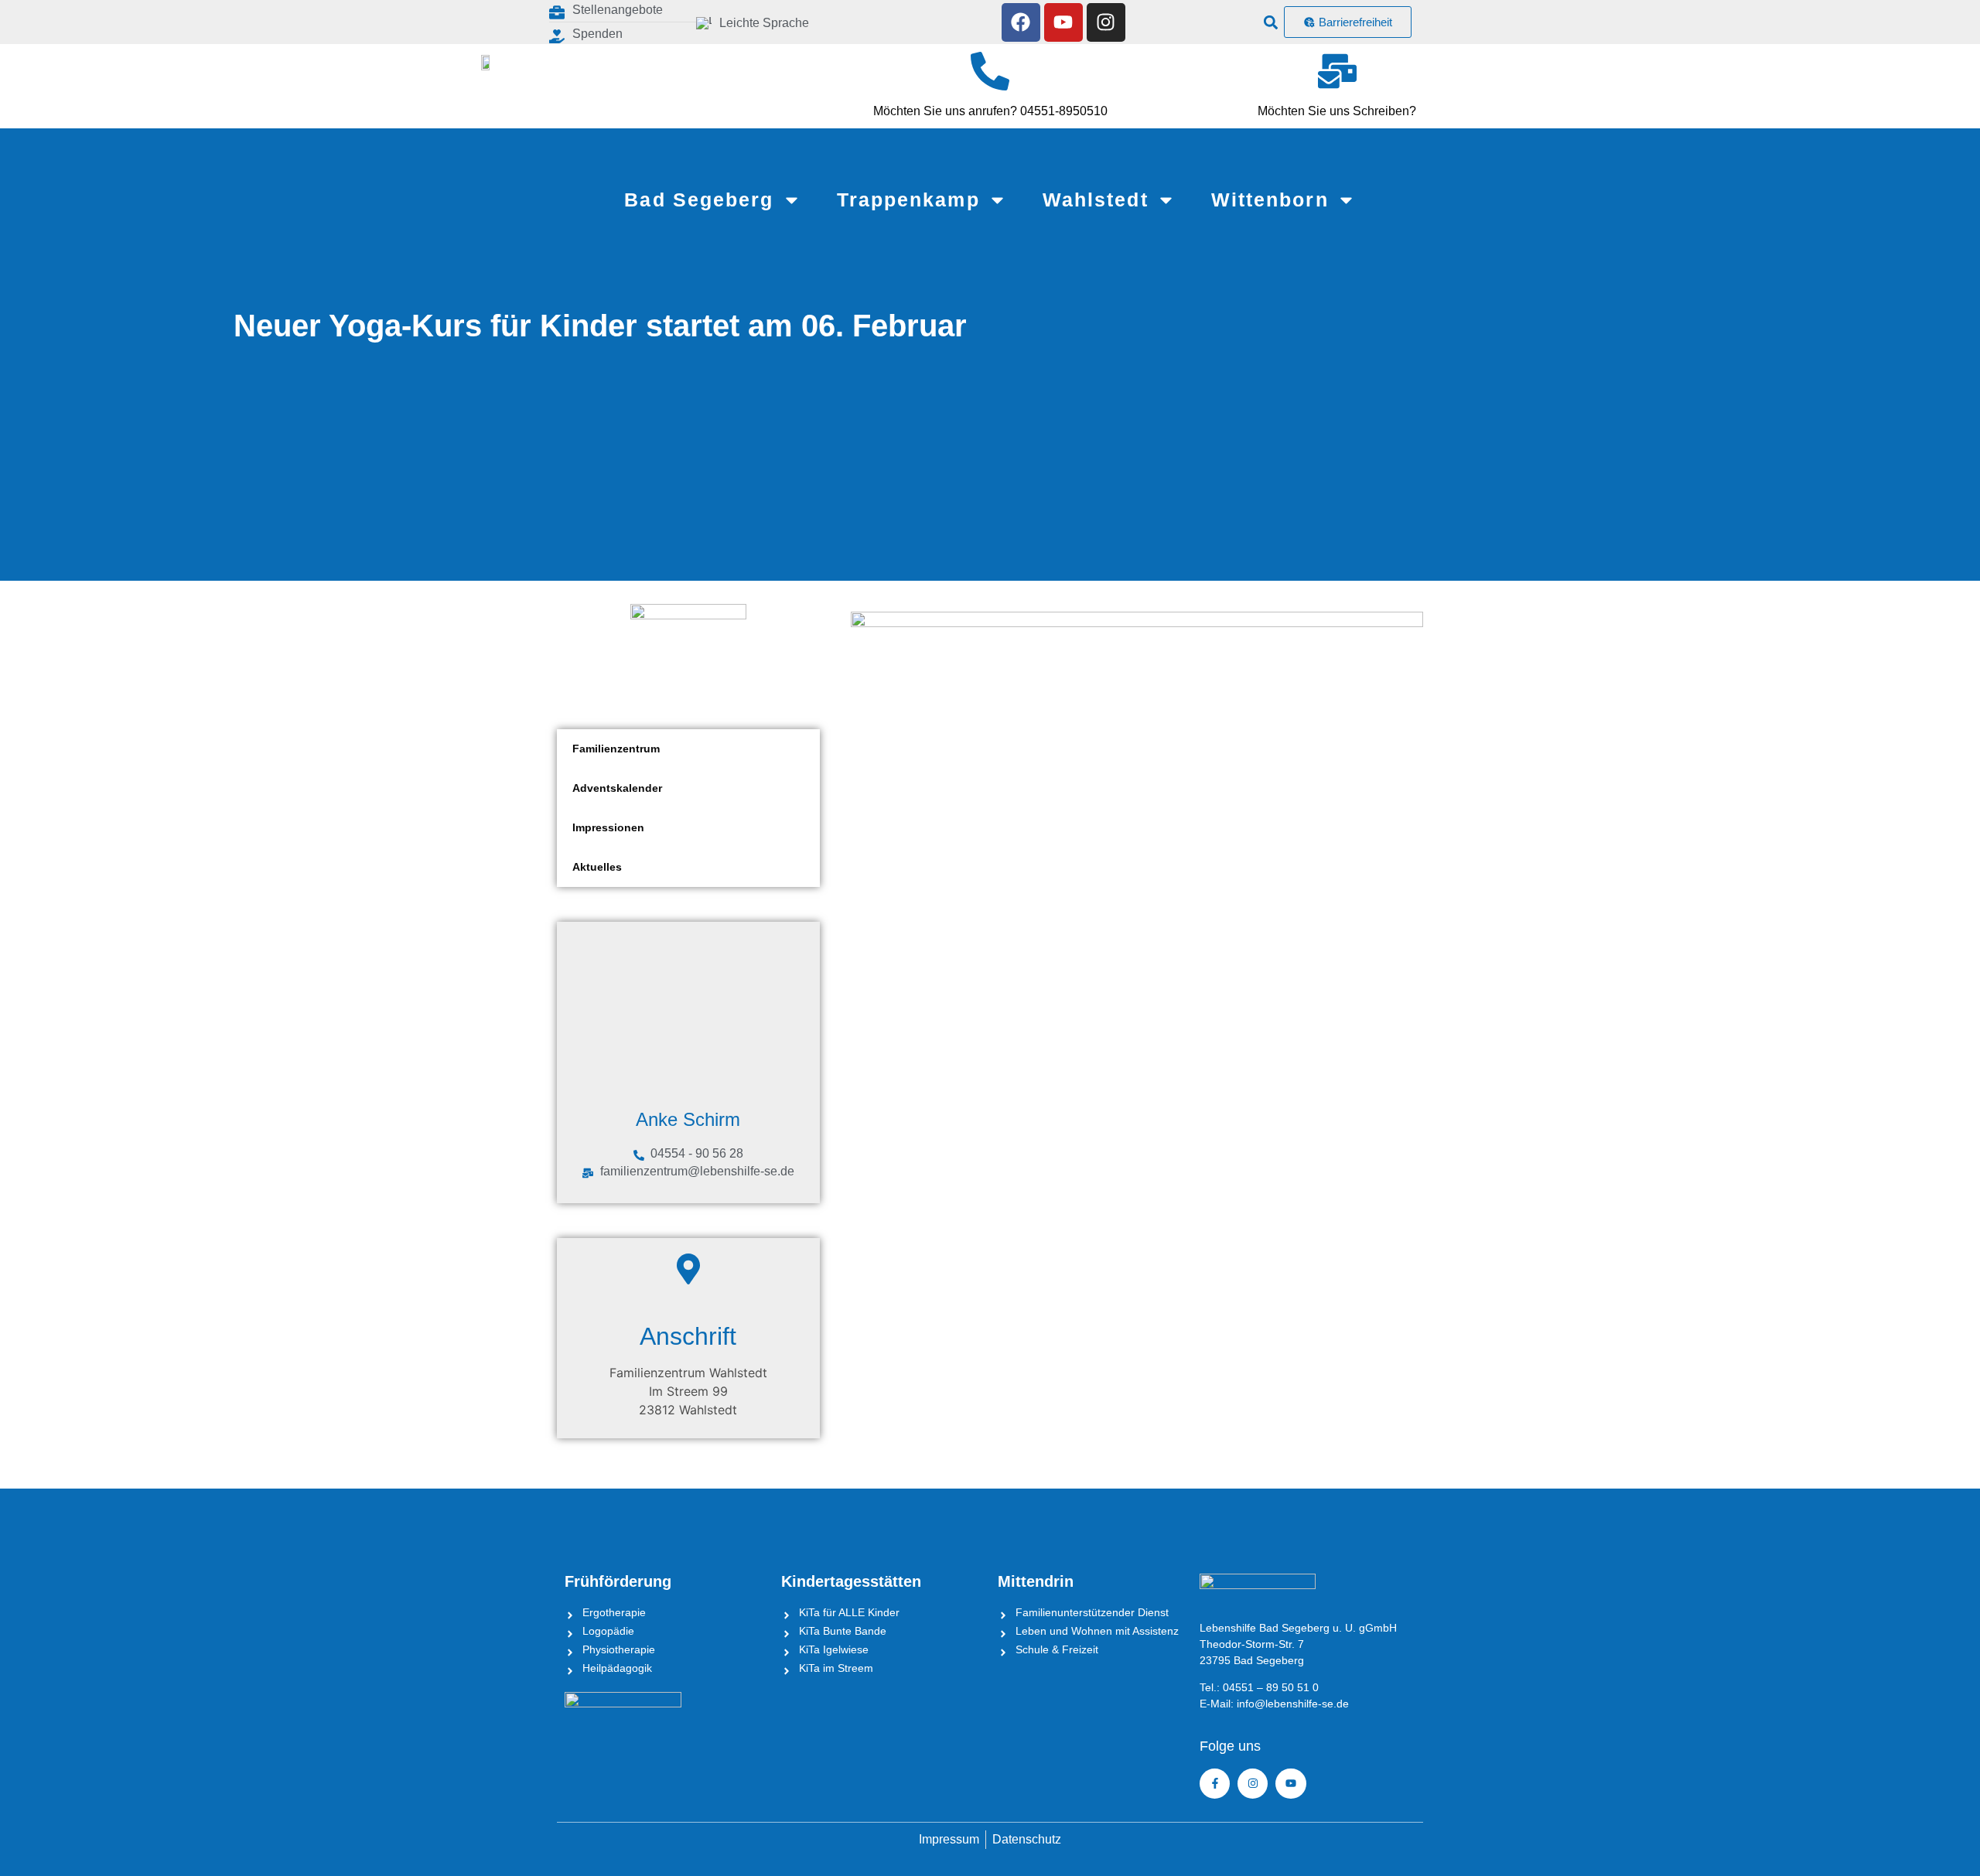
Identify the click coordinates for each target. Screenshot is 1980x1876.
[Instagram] (1106, 22)
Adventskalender (617, 788)
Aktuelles (597, 867)
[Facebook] (1021, 22)
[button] (1271, 22)
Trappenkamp (908, 200)
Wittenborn (1270, 200)
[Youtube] (1063, 22)
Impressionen (608, 827)
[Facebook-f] (1215, 1784)
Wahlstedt (1096, 200)
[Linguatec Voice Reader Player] (859, 22)
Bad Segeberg (699, 200)
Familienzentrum (616, 749)
